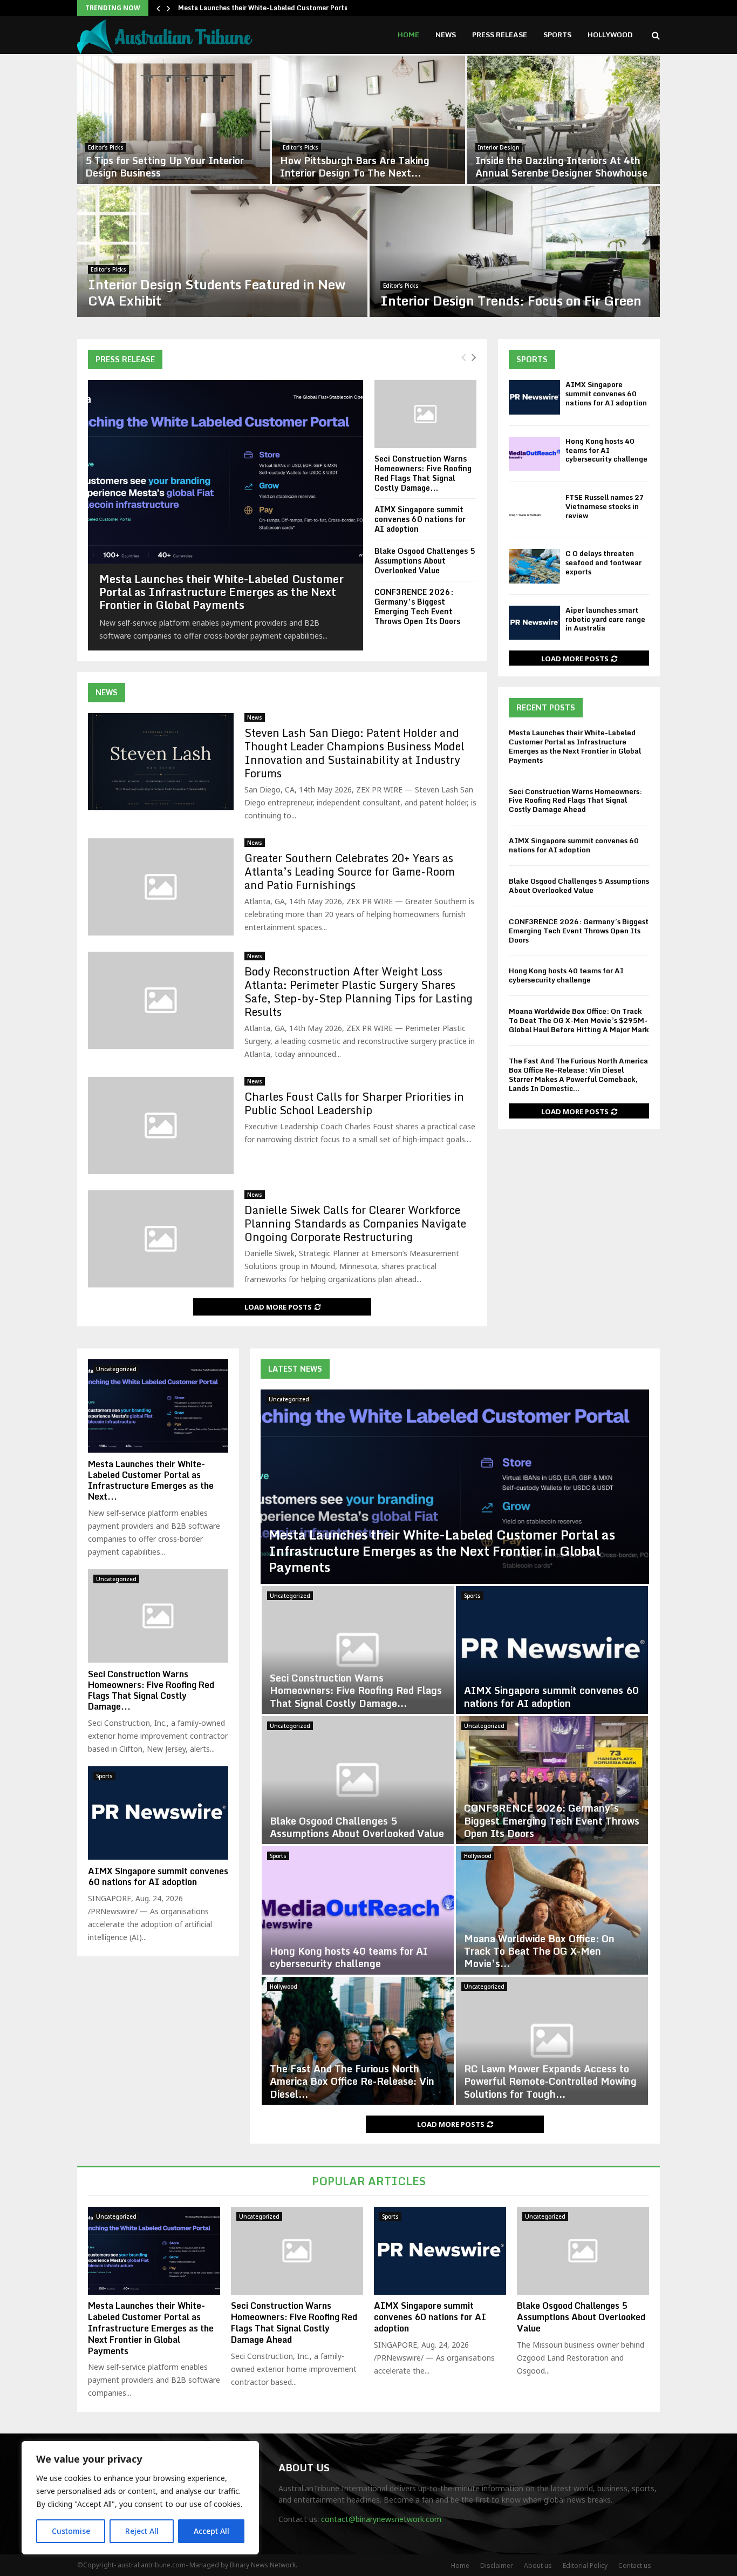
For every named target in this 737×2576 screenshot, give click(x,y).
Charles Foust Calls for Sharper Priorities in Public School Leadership (354, 1103)
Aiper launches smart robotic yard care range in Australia (605, 619)
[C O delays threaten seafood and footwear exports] (534, 566)
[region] (140, 2498)
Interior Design (109, 147)
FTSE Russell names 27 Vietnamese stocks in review (605, 506)
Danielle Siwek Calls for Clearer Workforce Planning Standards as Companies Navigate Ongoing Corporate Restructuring (355, 1223)
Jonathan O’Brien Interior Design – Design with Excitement (166, 167)
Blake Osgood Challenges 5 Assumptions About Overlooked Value (425, 561)
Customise (71, 2531)
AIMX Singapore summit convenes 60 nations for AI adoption (420, 519)
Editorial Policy (585, 2565)
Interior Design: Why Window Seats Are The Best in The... (362, 167)
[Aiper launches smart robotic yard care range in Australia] (534, 623)
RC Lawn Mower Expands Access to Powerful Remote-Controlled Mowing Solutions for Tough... (550, 2081)
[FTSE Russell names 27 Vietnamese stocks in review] (534, 510)
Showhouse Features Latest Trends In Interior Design (557, 167)
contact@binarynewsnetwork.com (381, 2519)
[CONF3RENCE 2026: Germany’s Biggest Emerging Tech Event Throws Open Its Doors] (552, 1780)
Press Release (500, 35)
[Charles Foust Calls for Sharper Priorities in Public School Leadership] (161, 1126)
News (446, 35)
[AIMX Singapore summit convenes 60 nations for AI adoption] (534, 397)
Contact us (635, 2565)
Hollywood (610, 35)
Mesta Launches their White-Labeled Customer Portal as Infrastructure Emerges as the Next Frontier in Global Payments (221, 592)
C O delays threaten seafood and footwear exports (603, 562)
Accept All (211, 2531)
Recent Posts (546, 707)
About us (538, 2565)
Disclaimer (497, 2565)
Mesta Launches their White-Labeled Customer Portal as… (271, 8)
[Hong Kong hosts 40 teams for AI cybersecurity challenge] (534, 454)
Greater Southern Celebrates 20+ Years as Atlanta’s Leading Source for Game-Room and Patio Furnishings (350, 872)
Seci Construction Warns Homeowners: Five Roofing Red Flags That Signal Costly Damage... (423, 473)
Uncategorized (289, 1399)
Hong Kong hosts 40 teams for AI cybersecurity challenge (606, 450)
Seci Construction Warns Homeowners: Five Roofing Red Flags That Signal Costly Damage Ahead (575, 801)
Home (408, 35)
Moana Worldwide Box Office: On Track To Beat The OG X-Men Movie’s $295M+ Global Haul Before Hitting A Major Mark (579, 1020)
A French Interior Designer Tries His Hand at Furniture (509, 292)
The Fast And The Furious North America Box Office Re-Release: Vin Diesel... (352, 2081)
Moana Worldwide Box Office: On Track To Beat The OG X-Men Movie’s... (539, 1951)
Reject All (142, 2531)
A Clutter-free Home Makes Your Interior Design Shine (215, 292)
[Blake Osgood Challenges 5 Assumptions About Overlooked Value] (358, 1780)
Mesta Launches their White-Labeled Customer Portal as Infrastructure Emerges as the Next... (151, 1480)
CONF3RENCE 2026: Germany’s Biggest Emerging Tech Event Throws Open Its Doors (417, 606)
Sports (557, 35)
